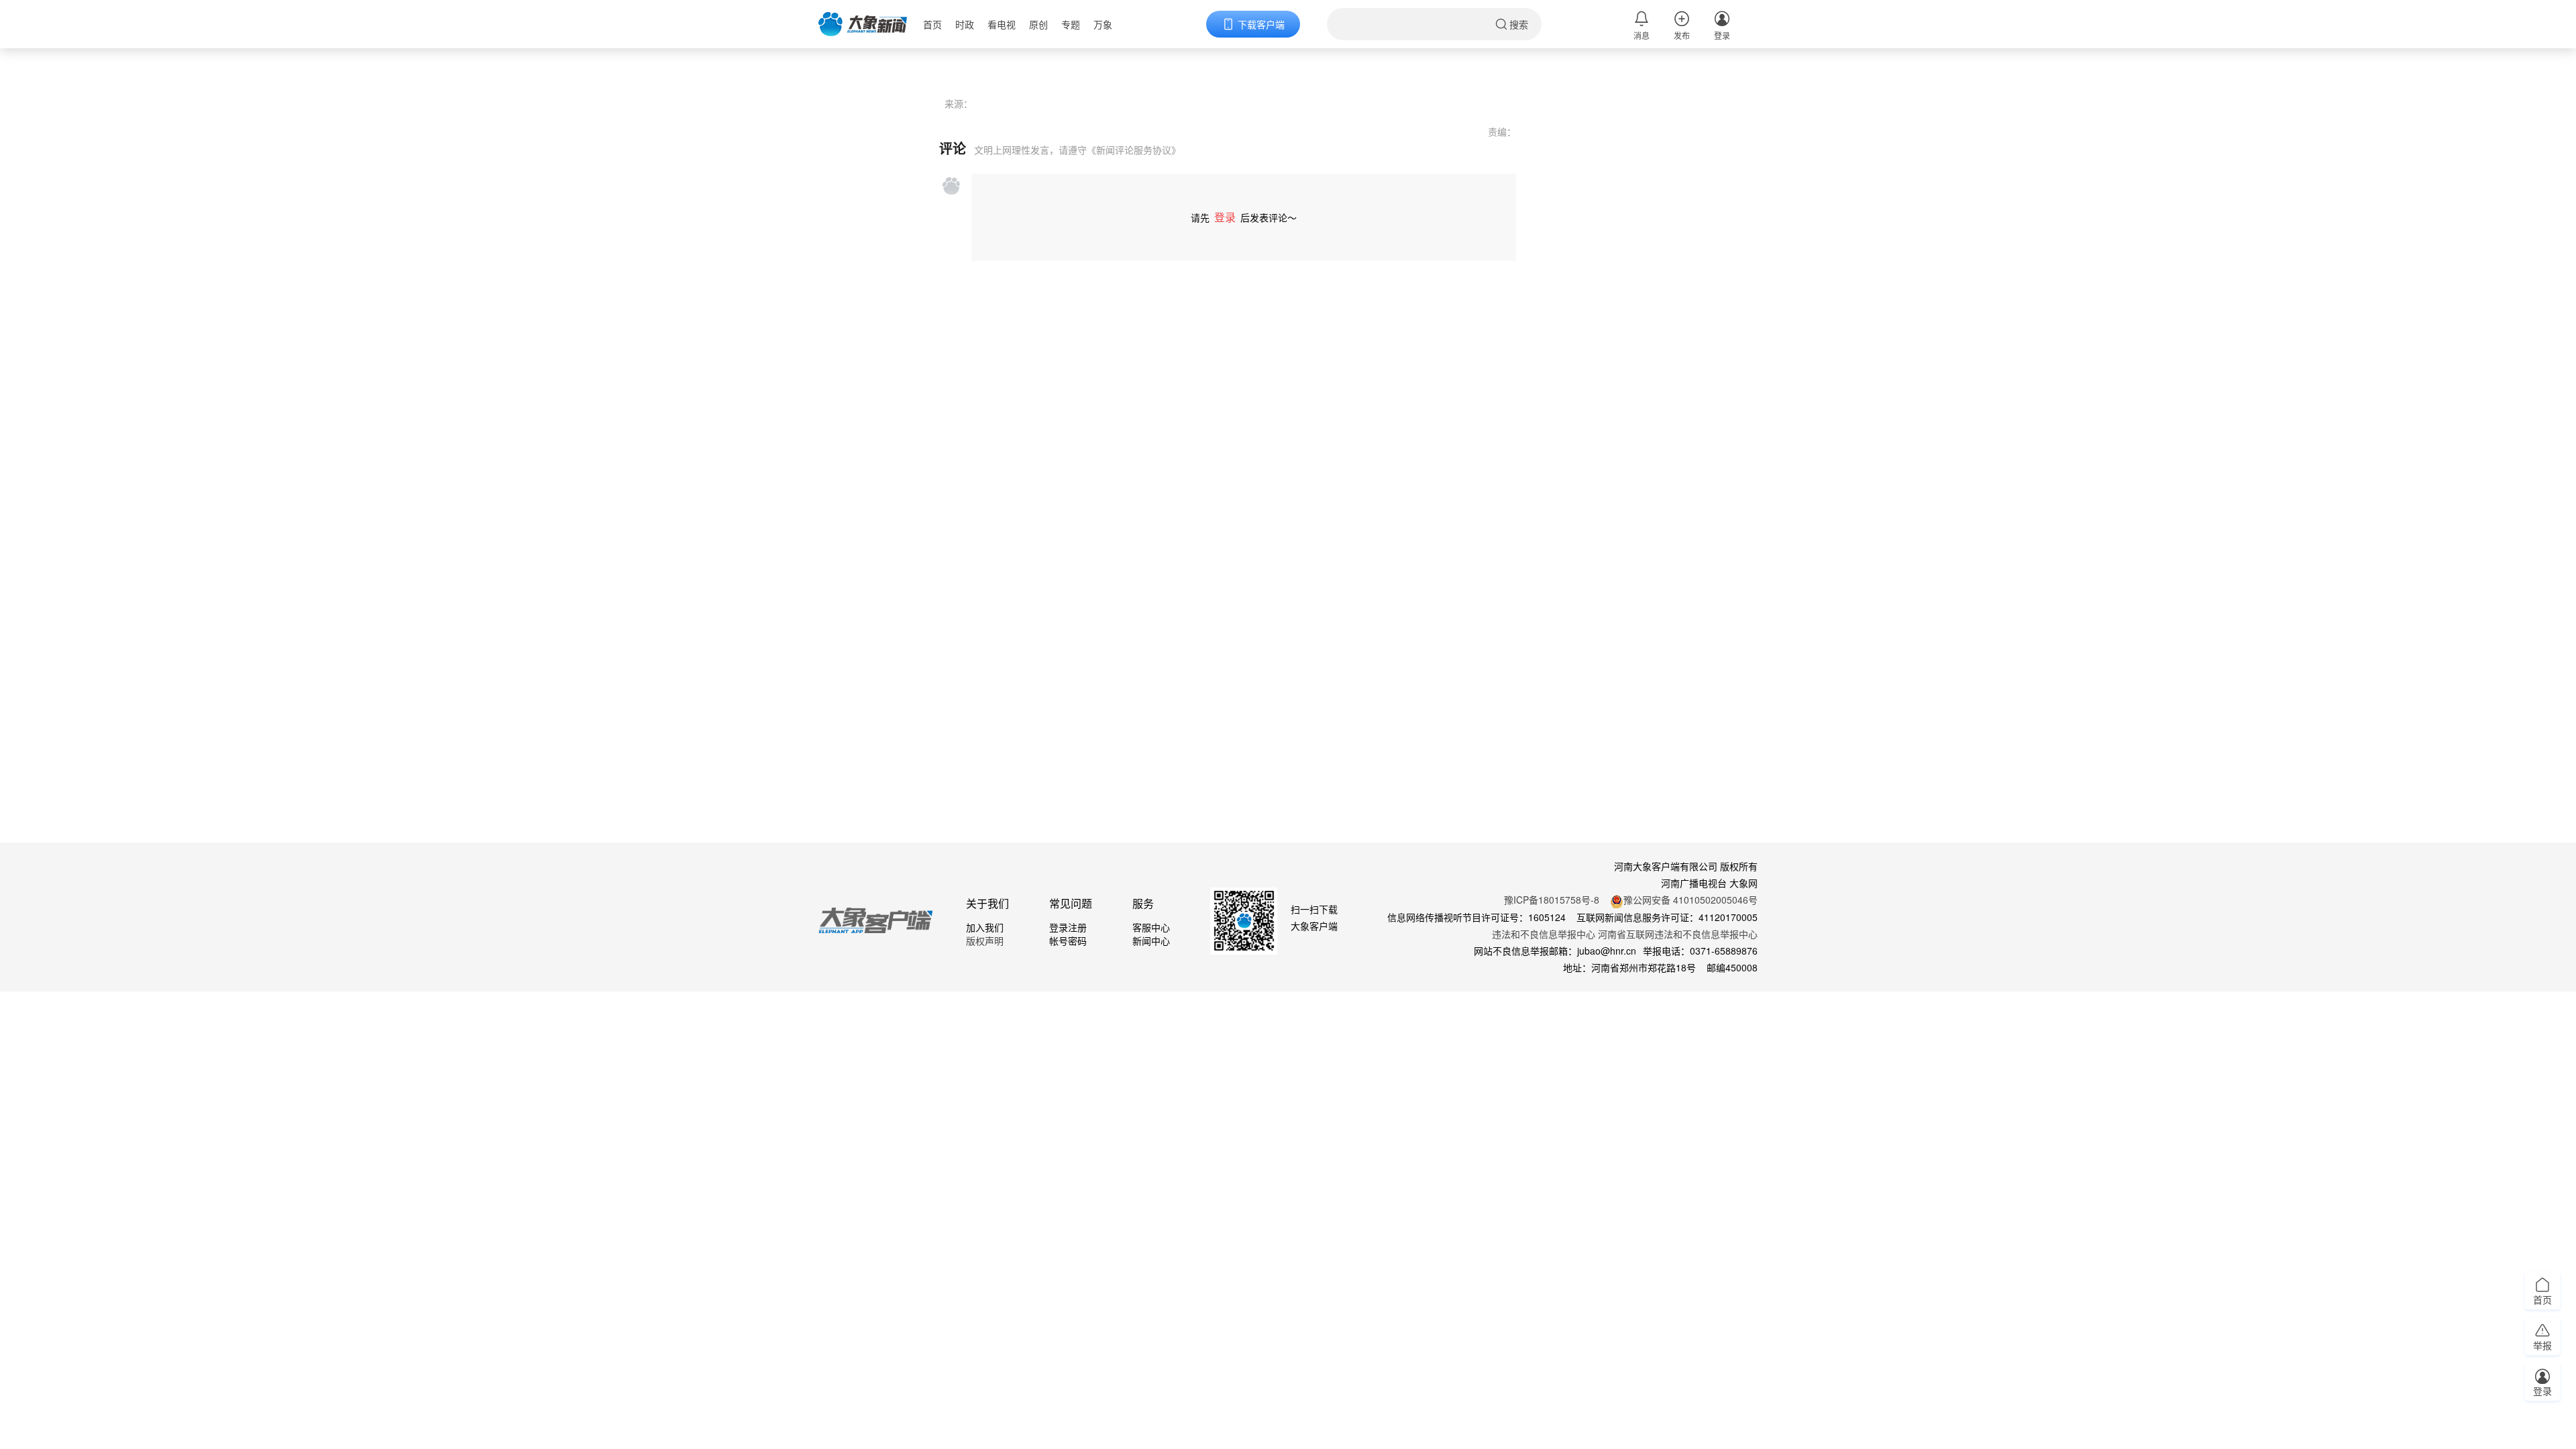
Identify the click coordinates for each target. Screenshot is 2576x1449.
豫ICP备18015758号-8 (1552, 900)
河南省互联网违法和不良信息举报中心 (1678, 934)
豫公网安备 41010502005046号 (1690, 900)
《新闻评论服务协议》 (1134, 150)
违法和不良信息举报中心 (1544, 934)
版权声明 (985, 941)
